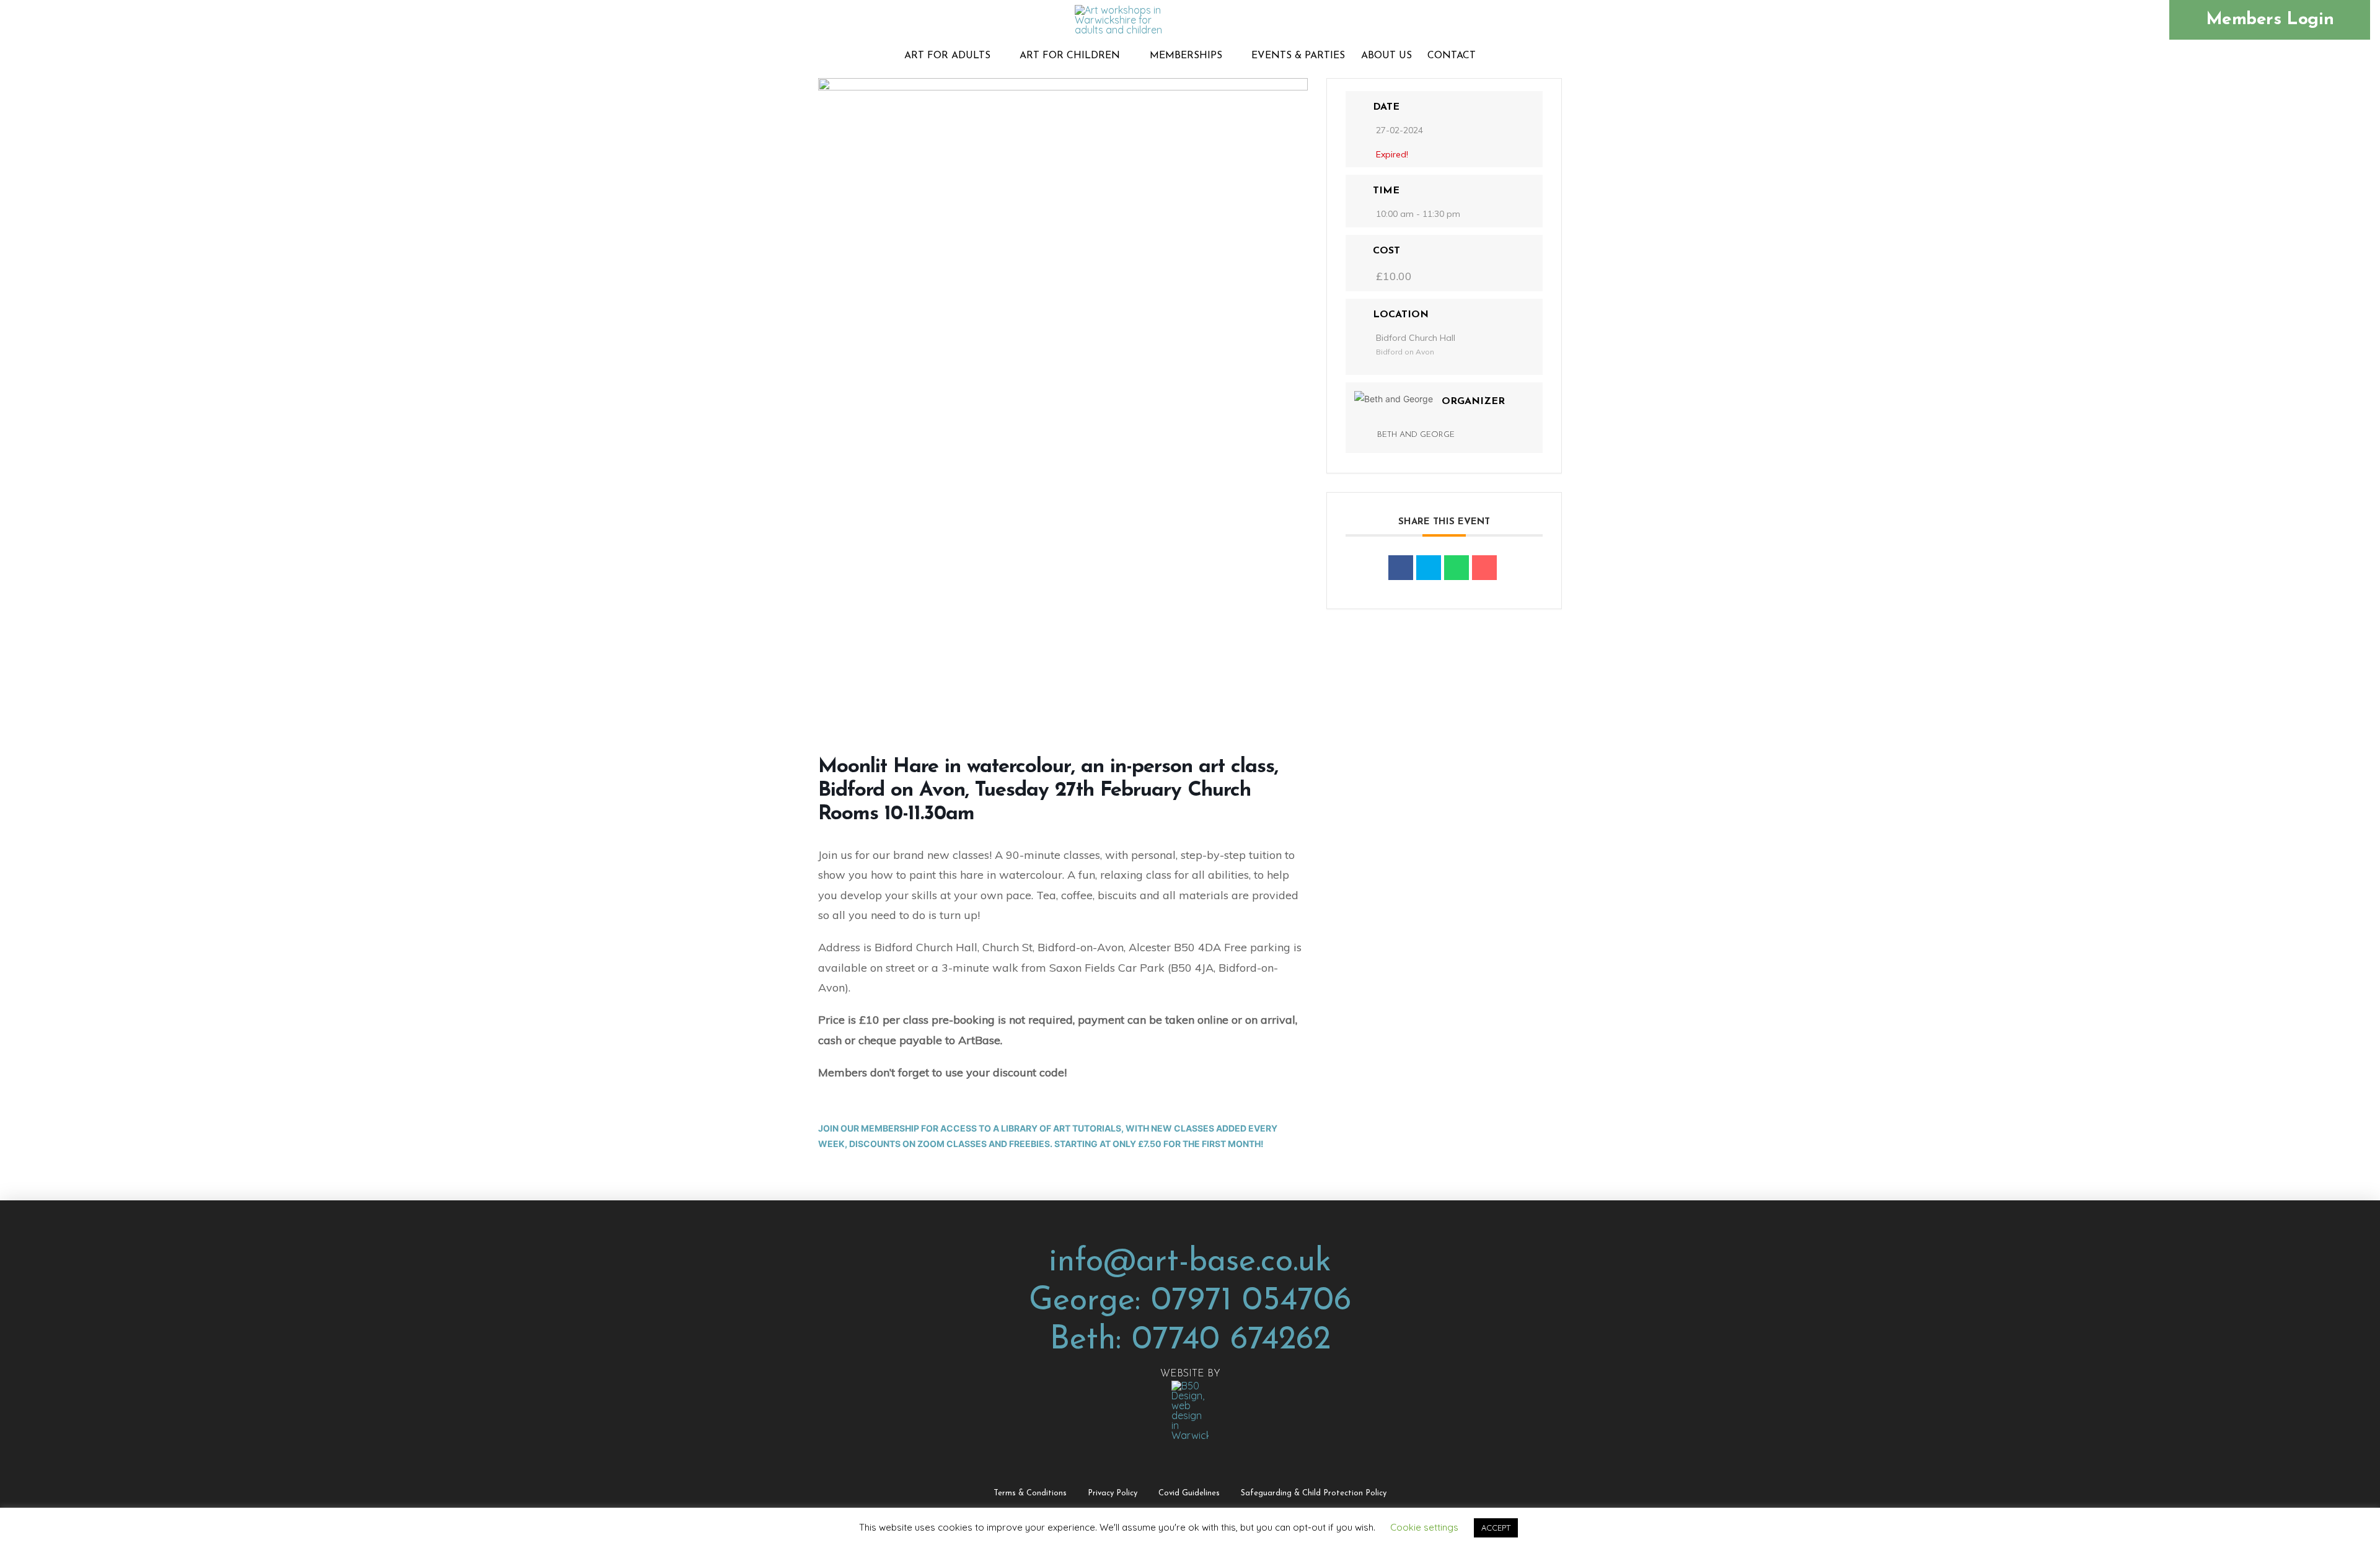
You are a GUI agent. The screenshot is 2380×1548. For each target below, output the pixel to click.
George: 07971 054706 (1190, 1301)
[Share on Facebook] (1401, 568)
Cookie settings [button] (1424, 1527)
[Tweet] (1429, 568)
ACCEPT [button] (1496, 1528)
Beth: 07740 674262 (1190, 1340)
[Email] (1484, 568)
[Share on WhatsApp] (1457, 568)
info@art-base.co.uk (1190, 1262)
